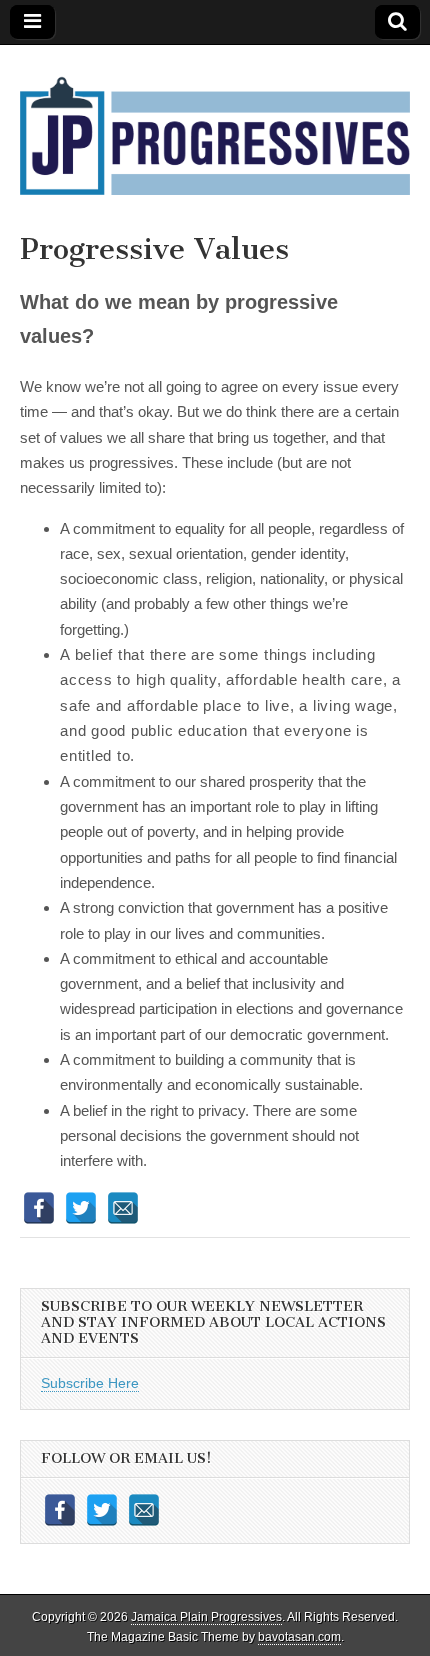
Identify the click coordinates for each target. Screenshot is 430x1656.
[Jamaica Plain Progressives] (215, 124)
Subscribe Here (90, 1383)
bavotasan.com (299, 1637)
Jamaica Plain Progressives (206, 1617)
